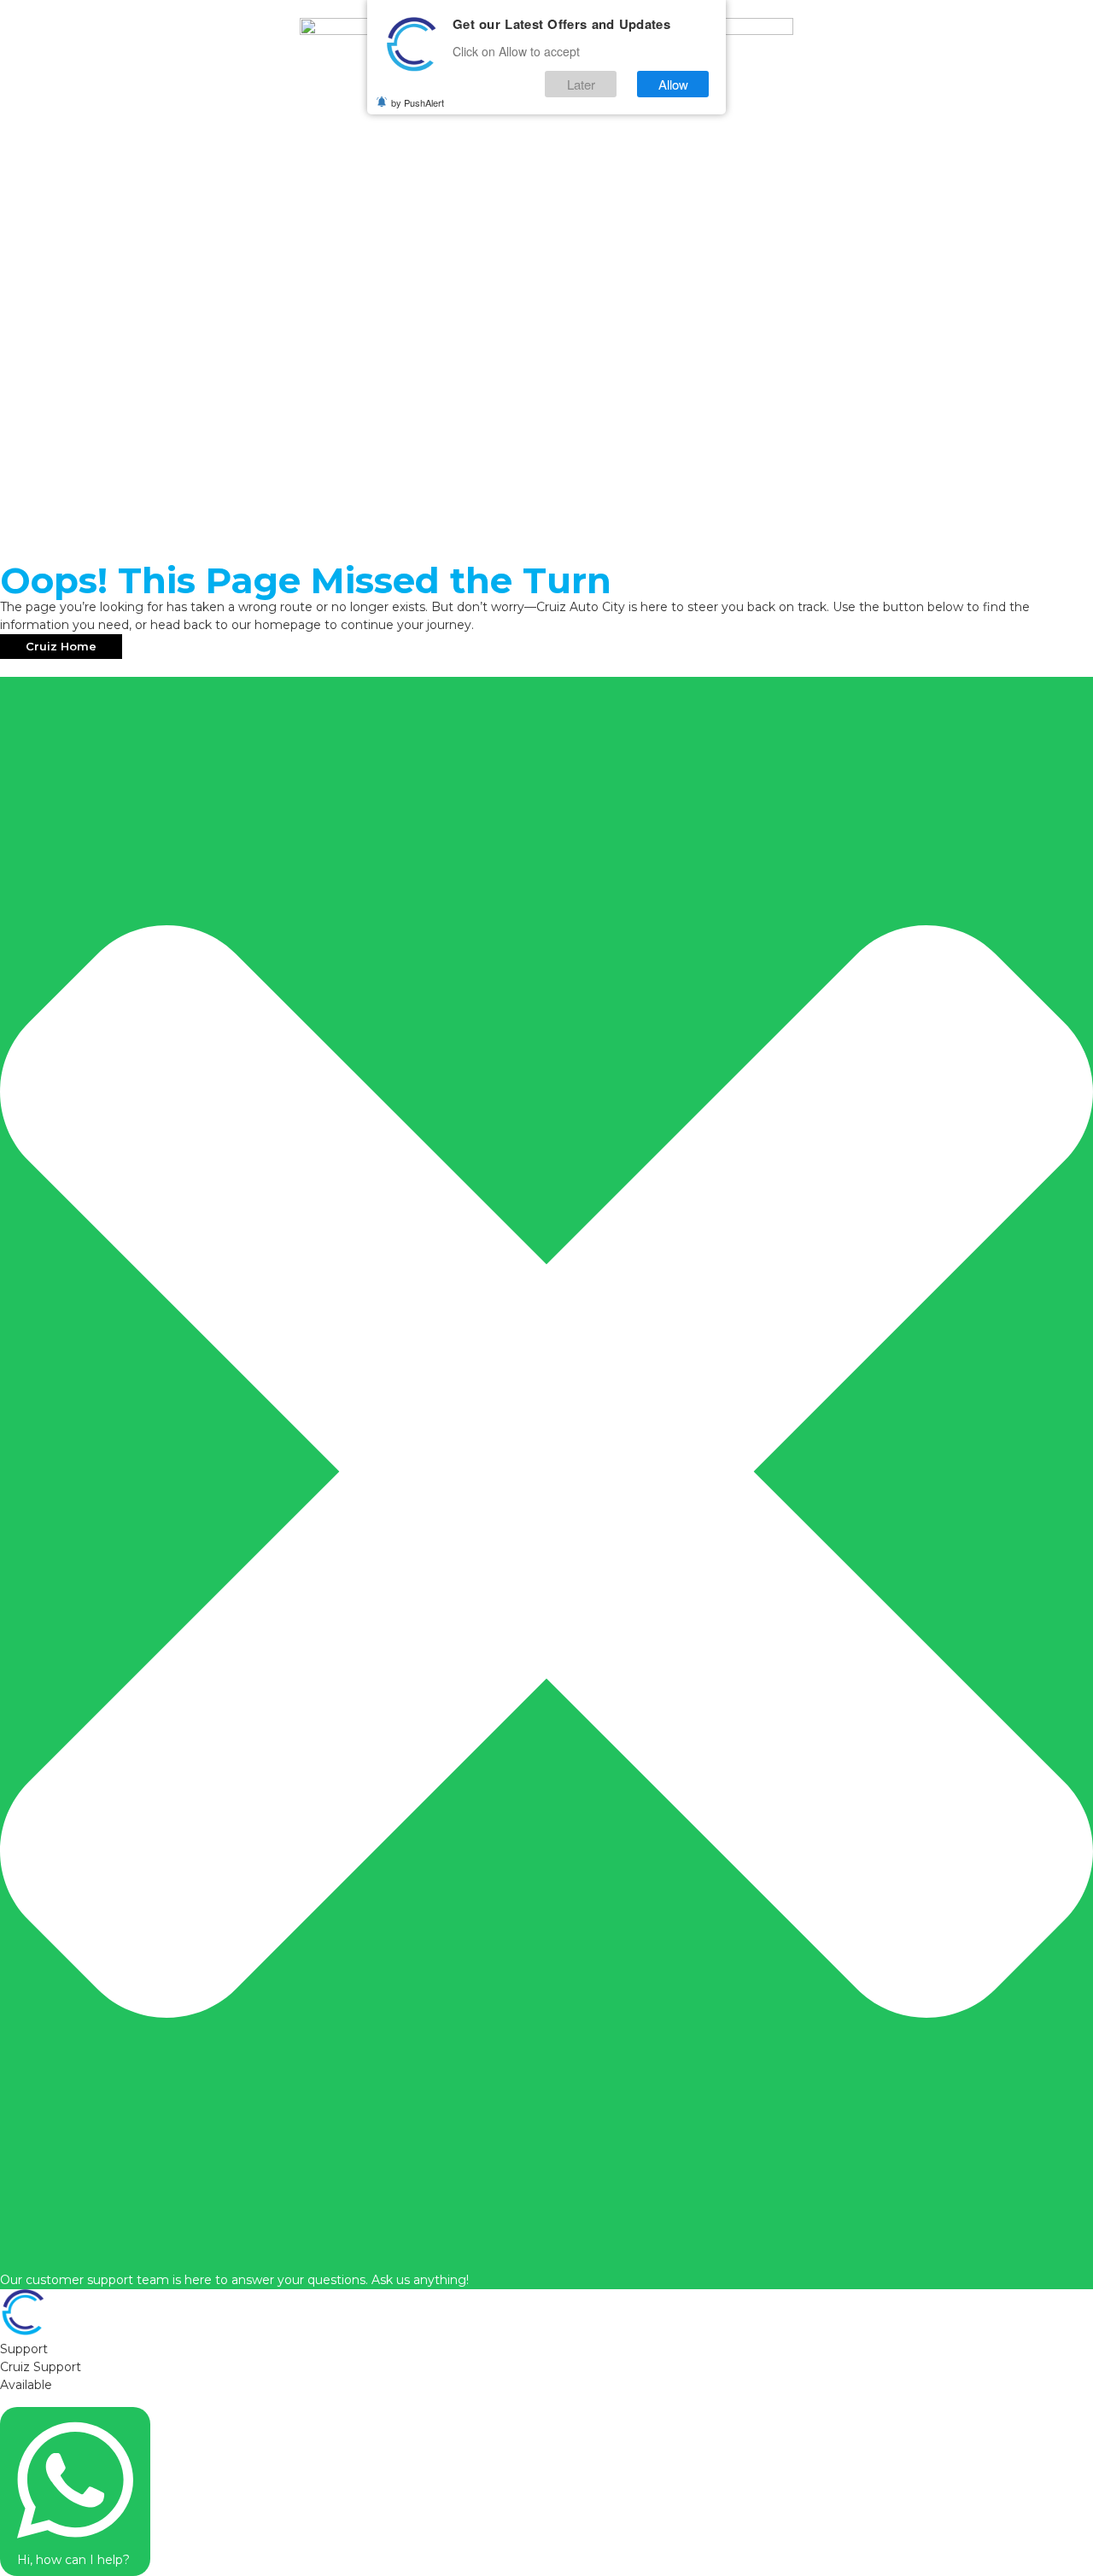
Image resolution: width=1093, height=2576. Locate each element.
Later (581, 84)
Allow (673, 84)
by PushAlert (418, 102)
